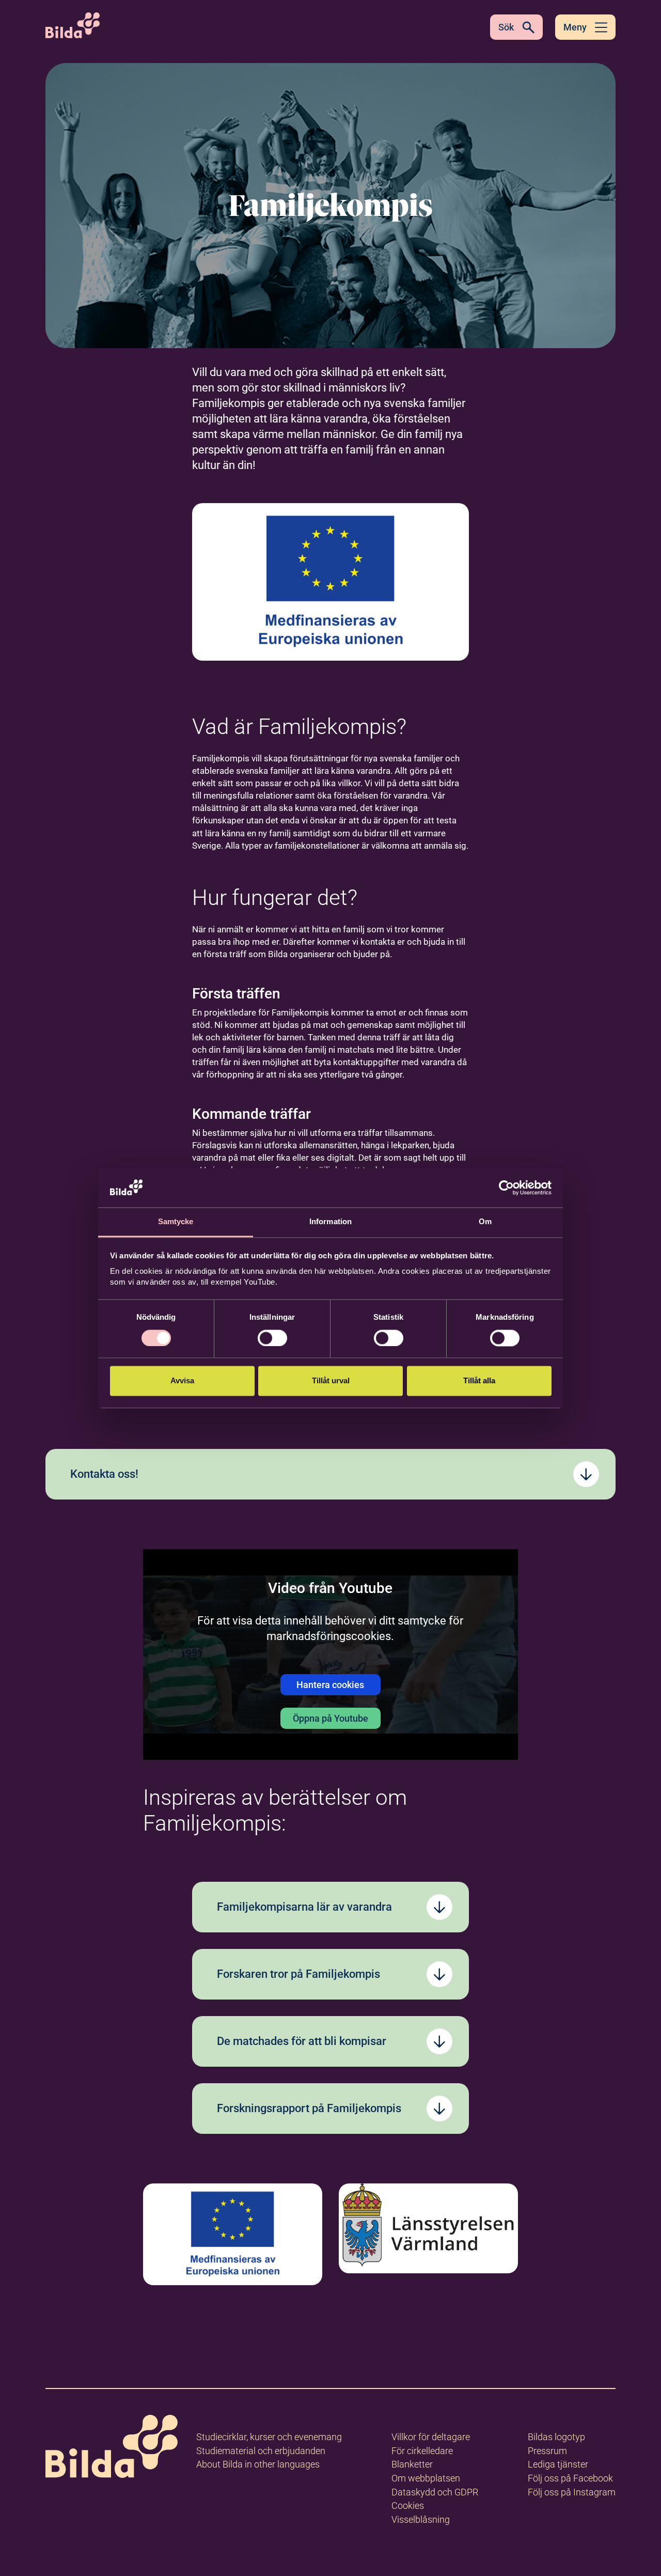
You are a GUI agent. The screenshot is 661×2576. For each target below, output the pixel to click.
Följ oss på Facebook (570, 2478)
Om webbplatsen (426, 2478)
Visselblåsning (421, 2519)
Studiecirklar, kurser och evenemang (269, 2437)
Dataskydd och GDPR (435, 2492)
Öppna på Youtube (330, 1718)
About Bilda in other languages (258, 2464)
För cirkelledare (422, 2451)
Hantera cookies (330, 1685)
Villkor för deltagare (431, 2437)
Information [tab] (330, 1222)
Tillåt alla (479, 1381)
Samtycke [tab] (176, 1222)
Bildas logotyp (556, 2437)
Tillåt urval (331, 1381)
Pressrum (547, 2451)
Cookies (408, 2505)
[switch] (272, 1338)
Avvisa (182, 1381)
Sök (506, 27)
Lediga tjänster (558, 2464)
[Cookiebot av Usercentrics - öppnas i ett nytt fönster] (506, 1188)
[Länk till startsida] (112, 2448)
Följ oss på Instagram (572, 2492)
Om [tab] (485, 1222)
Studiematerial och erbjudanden (261, 2451)
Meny (575, 27)
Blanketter (412, 2464)
